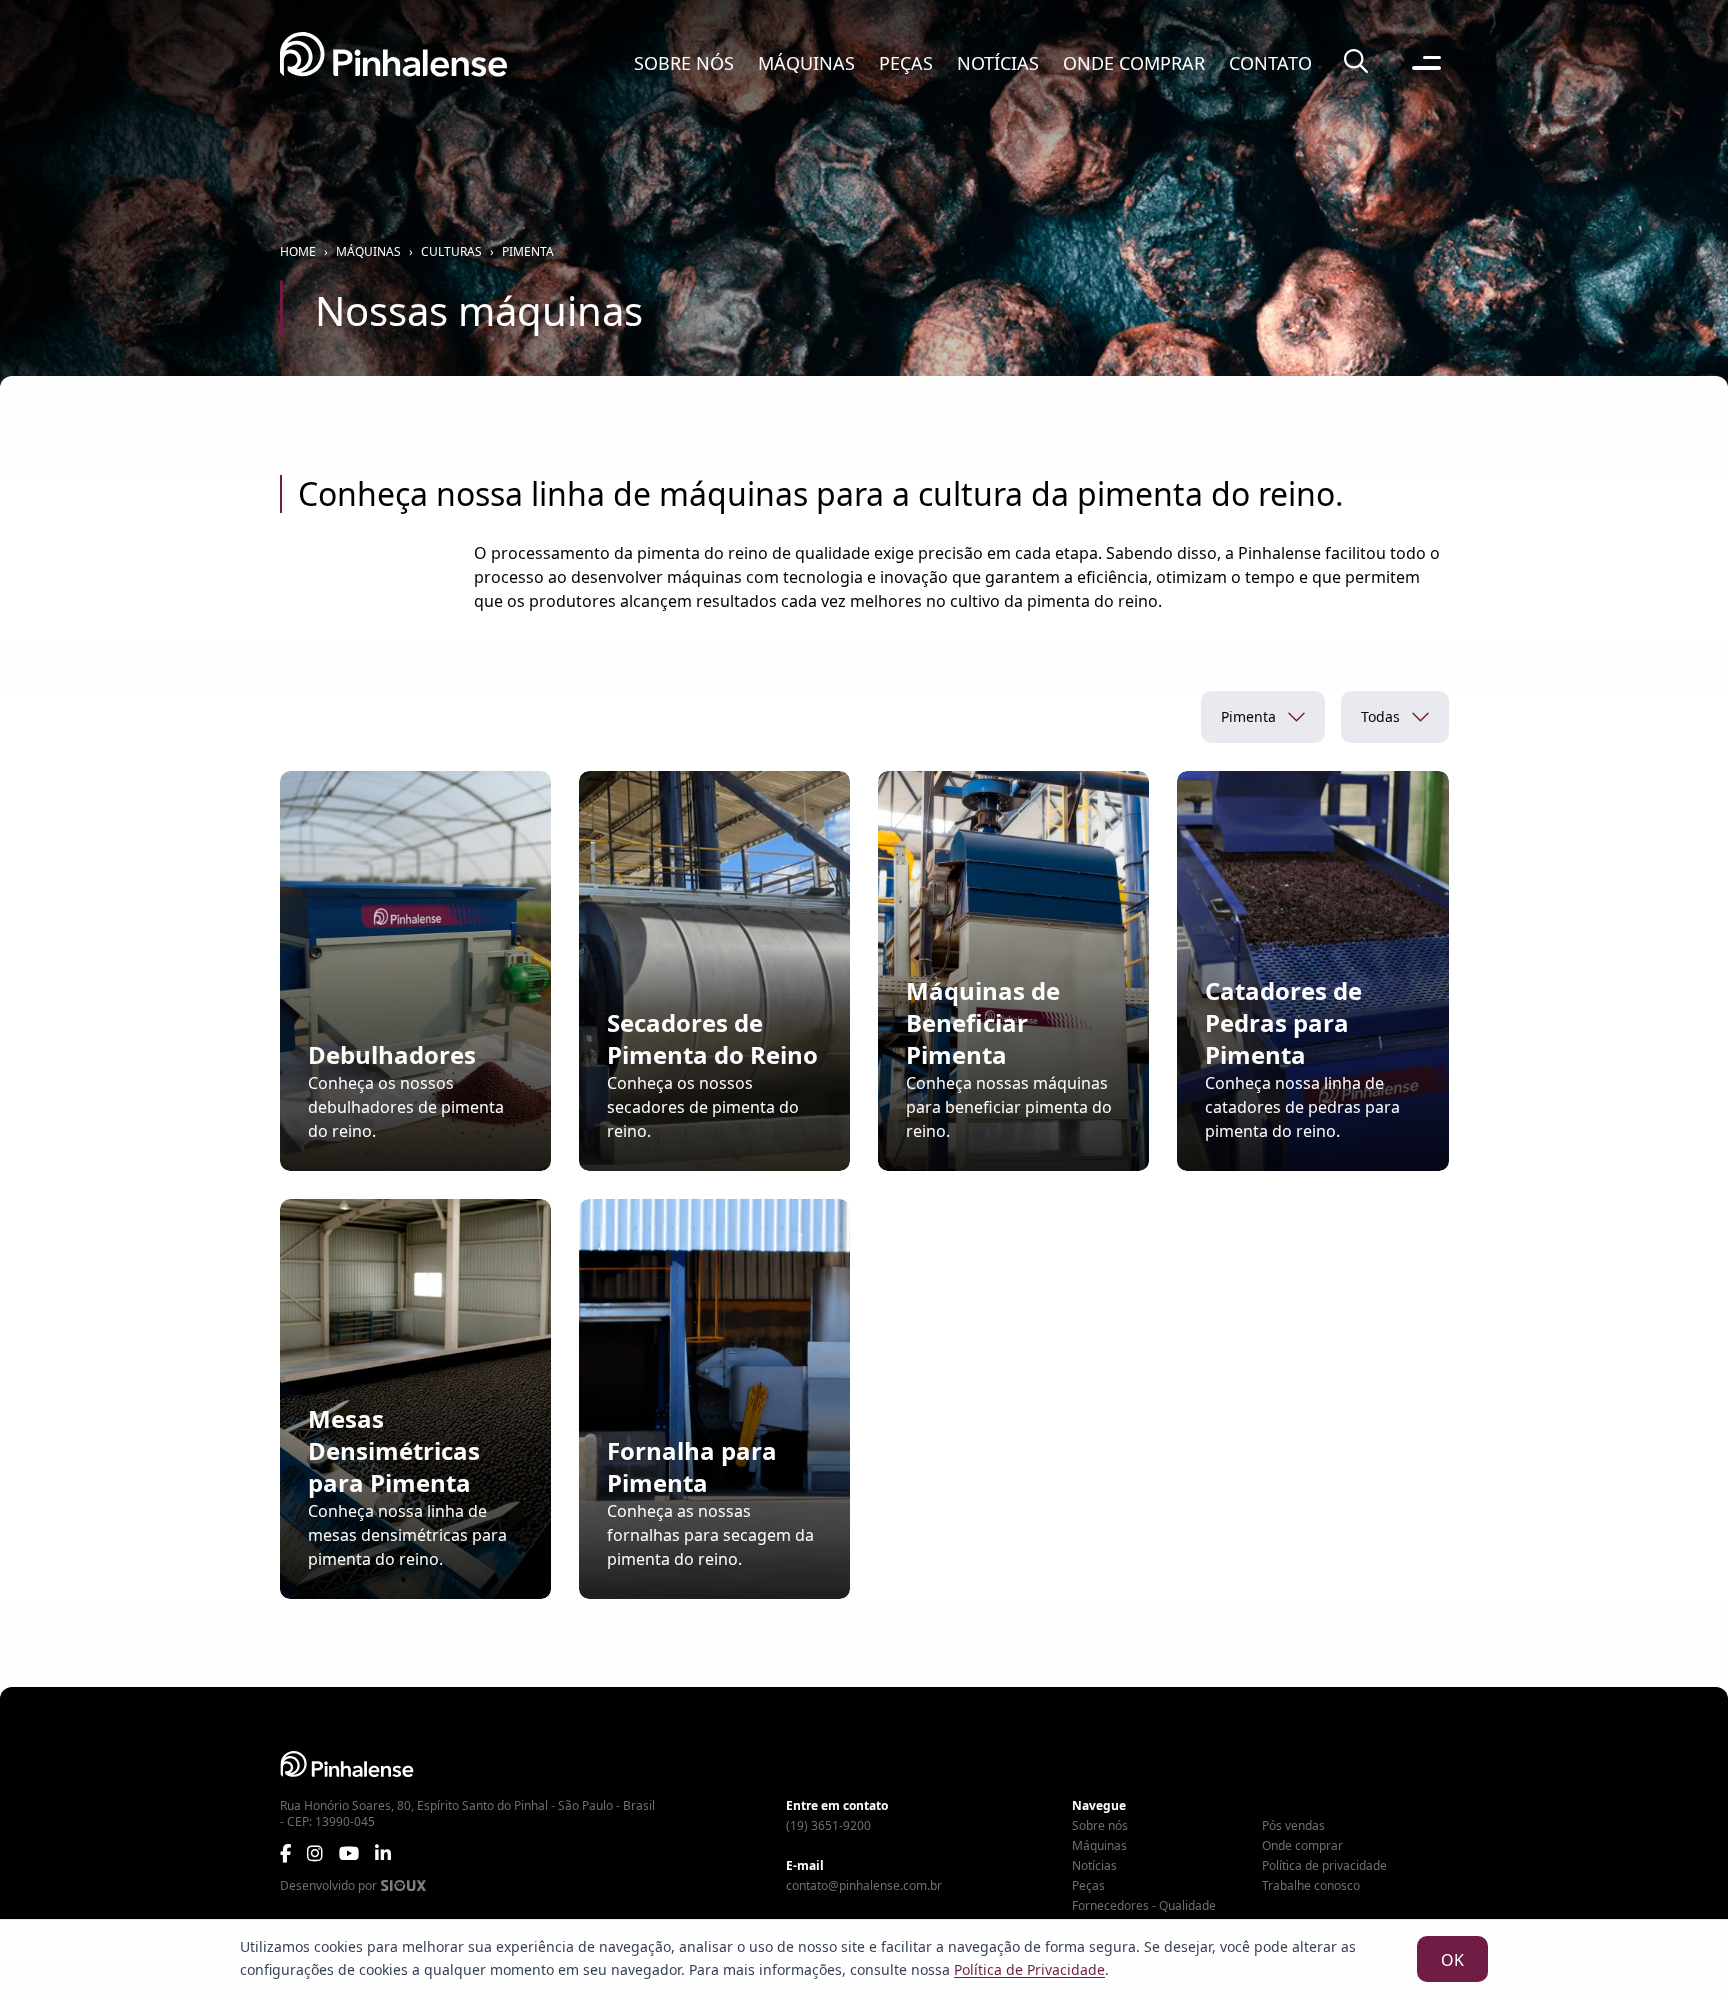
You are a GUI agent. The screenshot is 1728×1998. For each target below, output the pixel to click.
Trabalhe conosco (1311, 1886)
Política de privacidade (1324, 1866)
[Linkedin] (383, 1854)
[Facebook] (285, 1854)
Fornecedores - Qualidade (1144, 1906)
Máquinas (806, 63)
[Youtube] (349, 1854)
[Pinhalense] (393, 62)
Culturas (451, 252)
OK (1452, 1960)
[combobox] (1263, 717)
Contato (1270, 63)
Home (298, 252)
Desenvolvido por (328, 1886)
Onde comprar (1302, 1846)
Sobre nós (684, 63)
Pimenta (528, 252)
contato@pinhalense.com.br (864, 1886)
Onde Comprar (1134, 63)
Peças (906, 63)
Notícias (998, 63)
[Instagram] (315, 1854)
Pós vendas (1293, 1826)
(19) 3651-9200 (828, 1826)
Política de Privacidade (1029, 1969)
